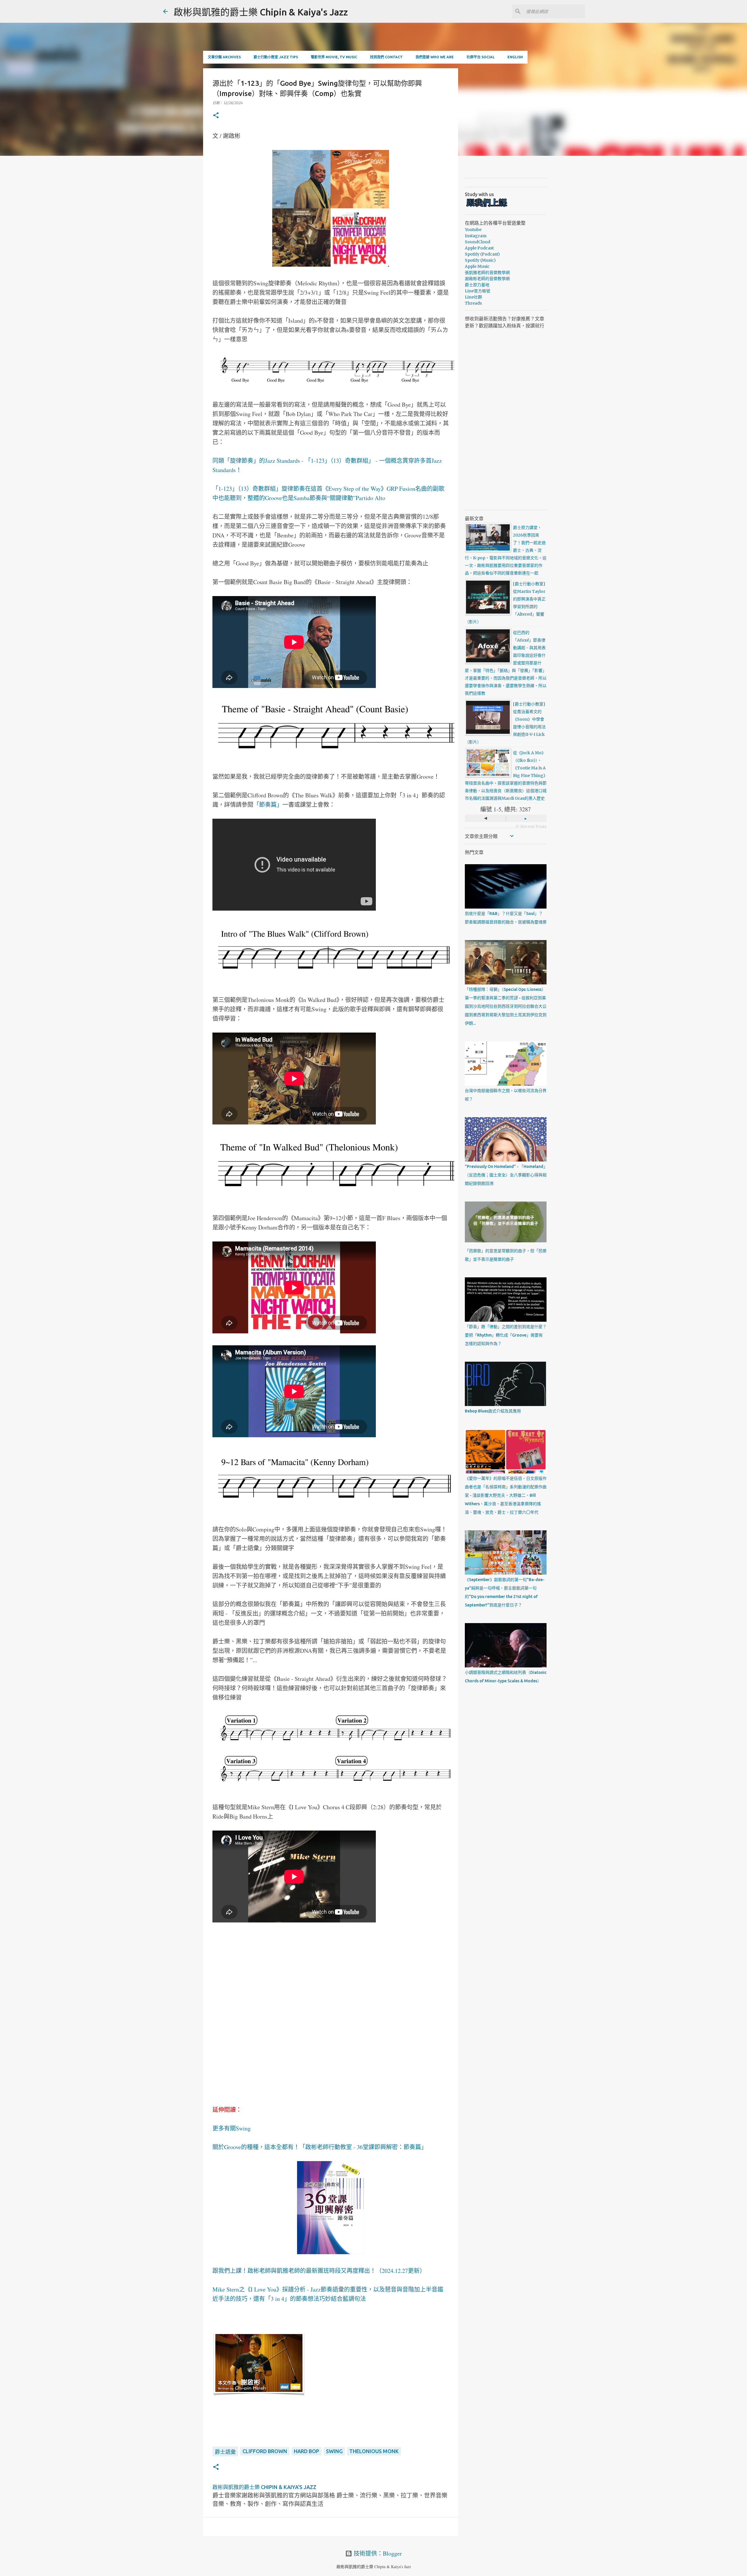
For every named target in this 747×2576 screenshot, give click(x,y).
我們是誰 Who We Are (435, 57)
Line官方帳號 (478, 291)
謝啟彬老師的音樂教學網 (487, 279)
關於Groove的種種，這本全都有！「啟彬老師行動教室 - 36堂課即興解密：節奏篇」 (320, 2147)
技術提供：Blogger (377, 2553)
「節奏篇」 (268, 805)
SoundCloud (478, 242)
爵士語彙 (225, 2452)
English (515, 57)
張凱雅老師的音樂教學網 (487, 273)
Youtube (473, 230)
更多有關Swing (232, 2128)
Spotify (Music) (480, 260)
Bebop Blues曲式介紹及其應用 (493, 1411)
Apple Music (477, 266)
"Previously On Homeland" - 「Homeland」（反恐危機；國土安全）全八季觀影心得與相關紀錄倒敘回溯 (506, 1175)
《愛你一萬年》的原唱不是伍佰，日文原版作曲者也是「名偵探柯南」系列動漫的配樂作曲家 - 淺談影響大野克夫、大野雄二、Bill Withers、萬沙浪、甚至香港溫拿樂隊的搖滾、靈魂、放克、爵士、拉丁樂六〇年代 (506, 1495)
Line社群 (473, 297)
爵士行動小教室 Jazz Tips (276, 57)
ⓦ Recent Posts (531, 827)
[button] (216, 116)
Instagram (476, 236)
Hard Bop (307, 2451)
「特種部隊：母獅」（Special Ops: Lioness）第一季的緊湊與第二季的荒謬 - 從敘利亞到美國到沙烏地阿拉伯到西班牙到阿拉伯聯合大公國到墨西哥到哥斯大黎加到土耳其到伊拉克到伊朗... (506, 1006)
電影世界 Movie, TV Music (334, 57)
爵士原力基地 (477, 285)
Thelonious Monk (374, 2451)
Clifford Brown (265, 2451)
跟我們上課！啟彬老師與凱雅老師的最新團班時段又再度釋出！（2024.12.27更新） (319, 2271)
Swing (334, 2451)
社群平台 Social (481, 57)
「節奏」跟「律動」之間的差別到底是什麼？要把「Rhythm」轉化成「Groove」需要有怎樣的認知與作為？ (506, 1335)
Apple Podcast (479, 248)
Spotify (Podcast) (482, 254)
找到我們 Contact (386, 57)
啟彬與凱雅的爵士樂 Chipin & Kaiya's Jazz (261, 12)
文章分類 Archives (224, 57)
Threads (473, 303)
